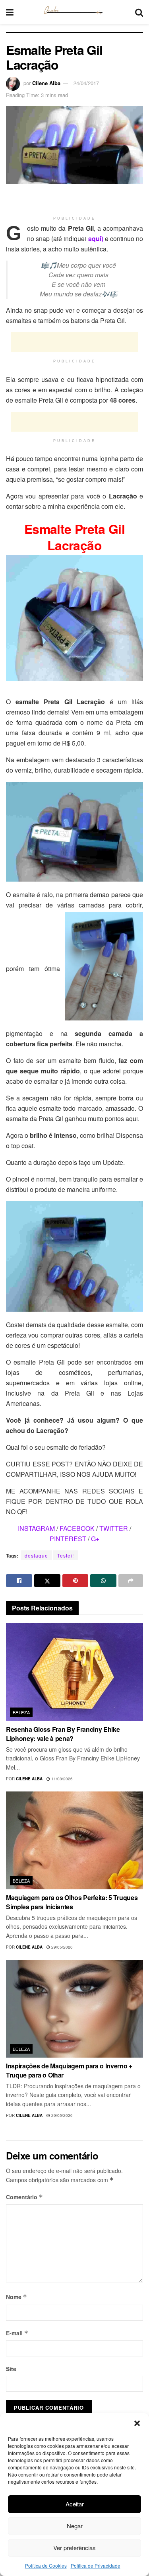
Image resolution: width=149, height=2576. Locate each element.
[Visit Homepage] (74, 12)
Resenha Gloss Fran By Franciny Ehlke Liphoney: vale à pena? (63, 1734)
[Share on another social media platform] (131, 1581)
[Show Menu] (10, 12)
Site (11, 2369)
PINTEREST (68, 1539)
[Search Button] (139, 12)
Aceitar (75, 2504)
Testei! (66, 1555)
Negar (75, 2526)
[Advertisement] (75, 200)
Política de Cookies (46, 2565)
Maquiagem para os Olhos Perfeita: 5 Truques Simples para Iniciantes (72, 1902)
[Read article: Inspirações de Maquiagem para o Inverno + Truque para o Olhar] (74, 2009)
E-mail (17, 2333)
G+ (95, 1539)
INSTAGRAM (36, 1528)
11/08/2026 (61, 1779)
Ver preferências (74, 2548)
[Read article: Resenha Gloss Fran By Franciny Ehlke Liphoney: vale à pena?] (74, 1672)
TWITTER (114, 1528)
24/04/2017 (86, 83)
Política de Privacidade (96, 2565)
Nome (16, 2297)
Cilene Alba (46, 83)
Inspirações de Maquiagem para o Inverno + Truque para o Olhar (69, 2070)
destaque (36, 1555)
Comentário (24, 2197)
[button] (137, 2423)
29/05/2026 (61, 1947)
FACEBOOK (77, 1528)
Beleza (21, 1712)
